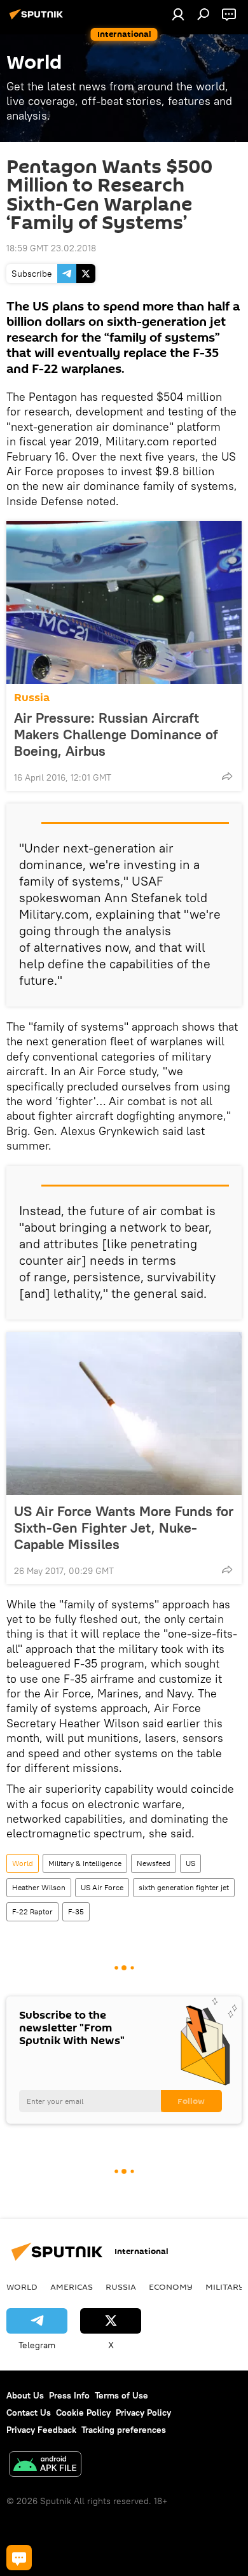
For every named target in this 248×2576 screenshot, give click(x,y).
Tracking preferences (124, 2430)
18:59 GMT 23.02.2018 (51, 248)
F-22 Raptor (32, 1911)
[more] (227, 776)
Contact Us (29, 2412)
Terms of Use (121, 2395)
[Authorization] (178, 14)
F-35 (76, 1911)
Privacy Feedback (41, 2430)
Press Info (69, 2395)
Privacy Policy (143, 2412)
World (23, 1863)
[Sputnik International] (38, 19)
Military (225, 2287)
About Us (25, 2395)
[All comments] (19, 2558)
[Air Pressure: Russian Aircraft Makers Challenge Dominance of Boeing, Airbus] (124, 602)
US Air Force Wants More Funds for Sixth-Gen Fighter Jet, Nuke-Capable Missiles (124, 1528)
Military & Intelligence (85, 1863)
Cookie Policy (83, 2412)
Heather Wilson (39, 1887)
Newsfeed (154, 1863)
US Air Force (102, 1887)
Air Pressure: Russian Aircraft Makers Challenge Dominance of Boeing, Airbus (116, 734)
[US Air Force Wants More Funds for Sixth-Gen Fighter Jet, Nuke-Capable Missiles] (124, 1414)
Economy (171, 2287)
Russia (32, 698)
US (190, 1863)
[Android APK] (45, 2466)
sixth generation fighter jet (184, 1887)
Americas (72, 2287)
